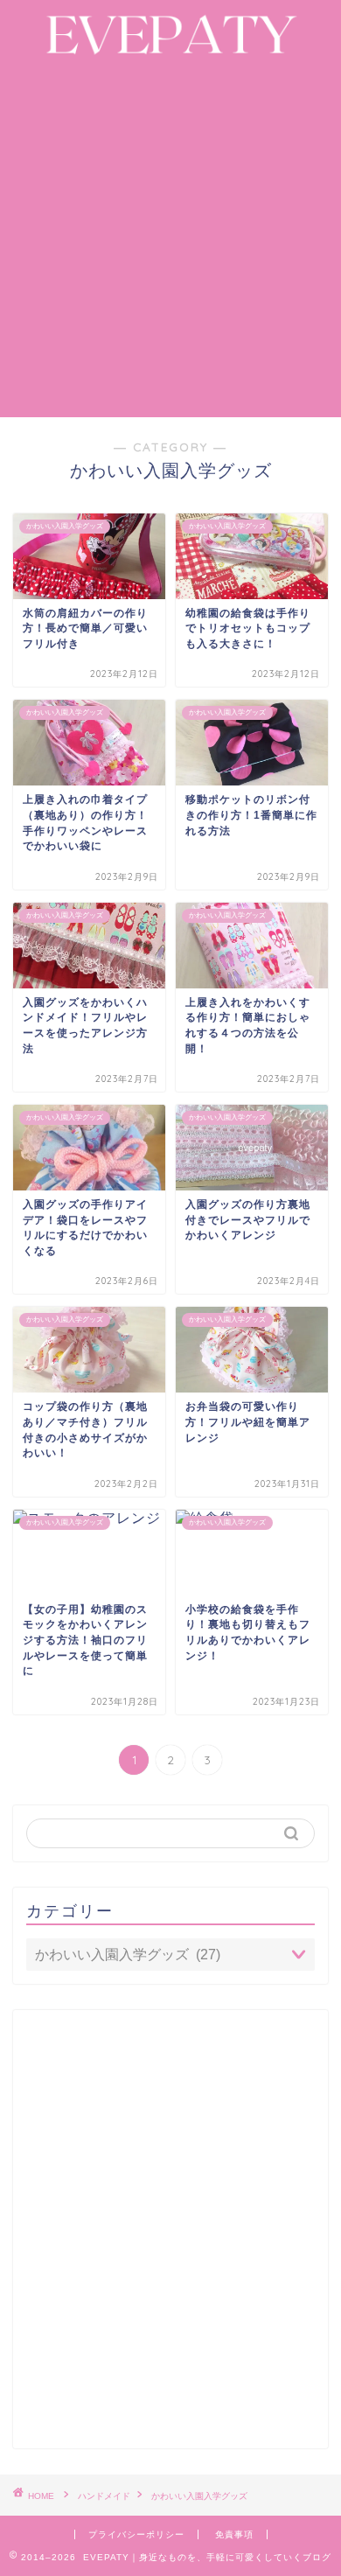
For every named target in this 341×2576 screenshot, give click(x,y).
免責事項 (234, 2534)
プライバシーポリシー (136, 2534)
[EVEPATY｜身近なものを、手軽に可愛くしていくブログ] (170, 50)
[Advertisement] (170, 238)
